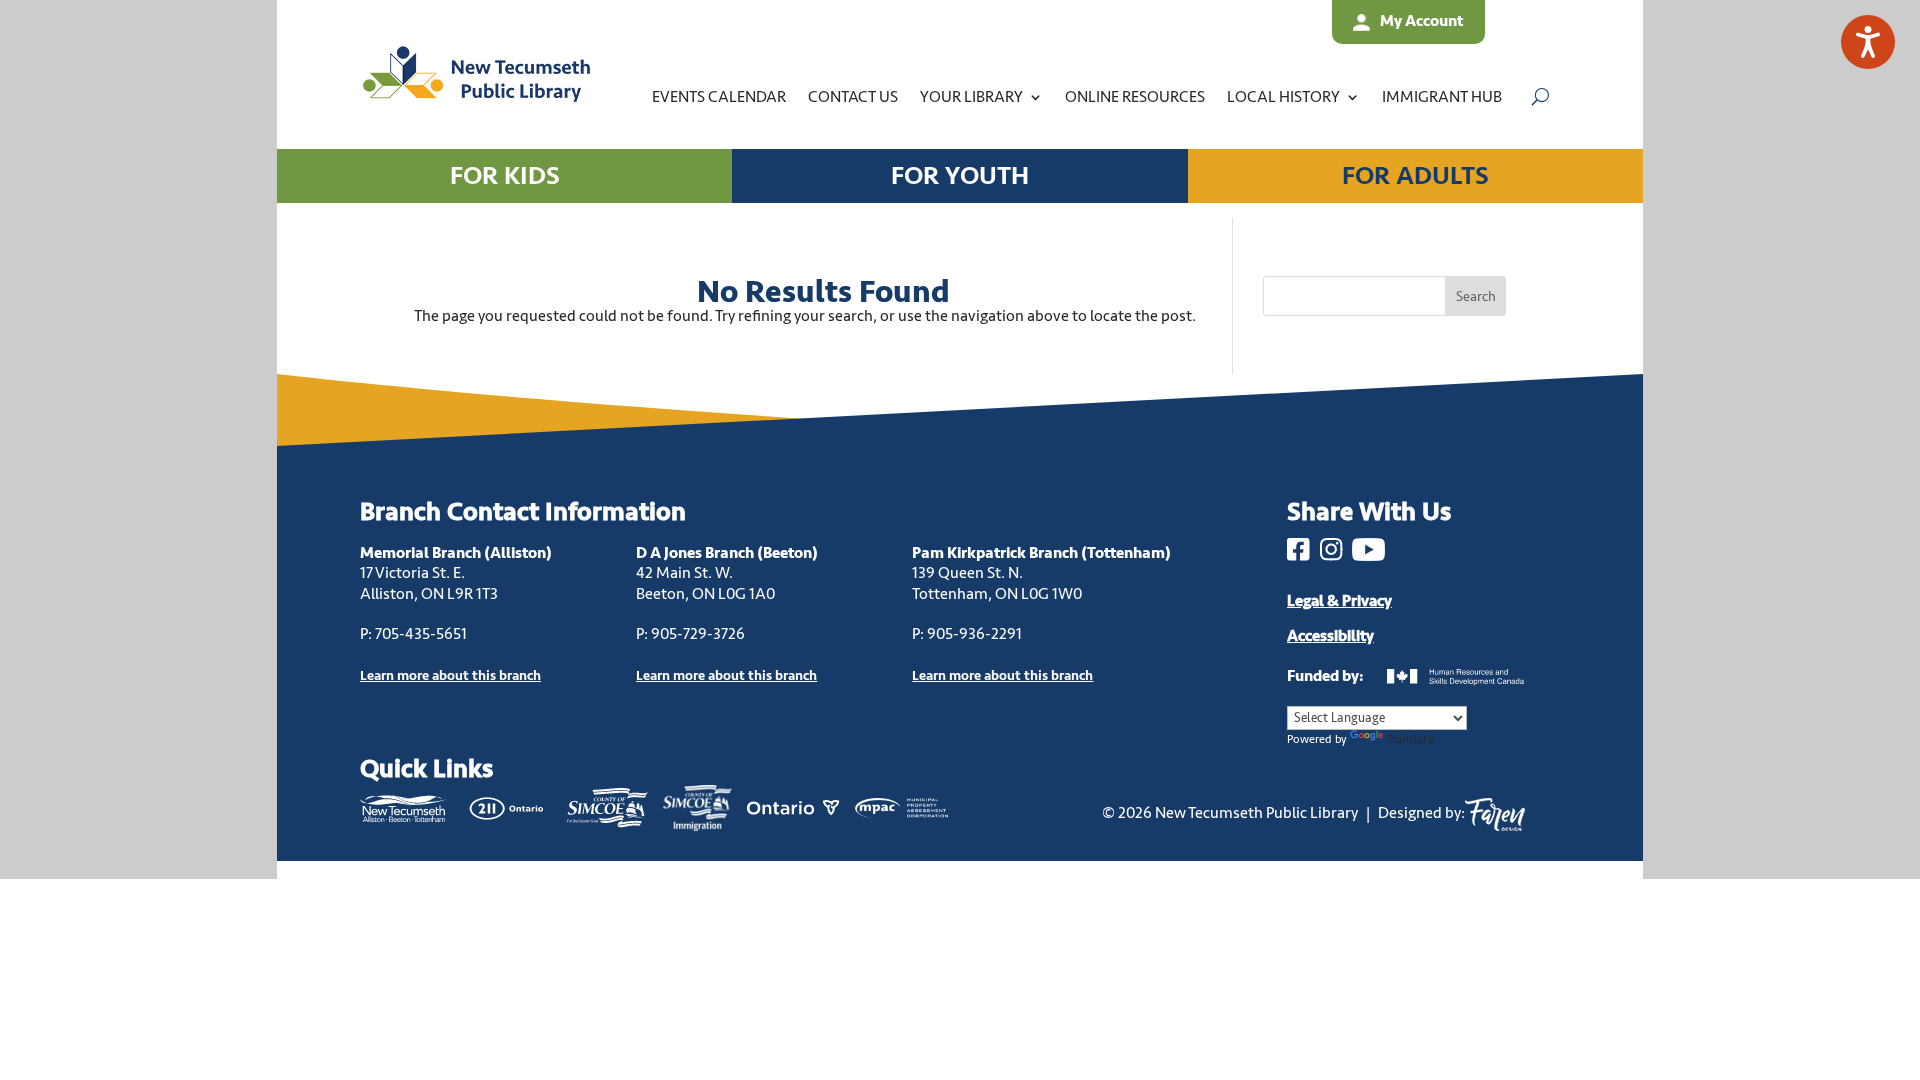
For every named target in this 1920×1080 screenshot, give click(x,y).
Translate (1410, 739)
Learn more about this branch (726, 675)
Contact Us (853, 97)
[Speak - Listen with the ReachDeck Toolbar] (1868, 42)
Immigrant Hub (1442, 97)
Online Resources (1135, 97)
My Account (1421, 21)
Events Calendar (719, 97)
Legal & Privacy (1339, 601)
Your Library (971, 97)
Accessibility (1330, 636)
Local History (1283, 97)
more (450, 675)
